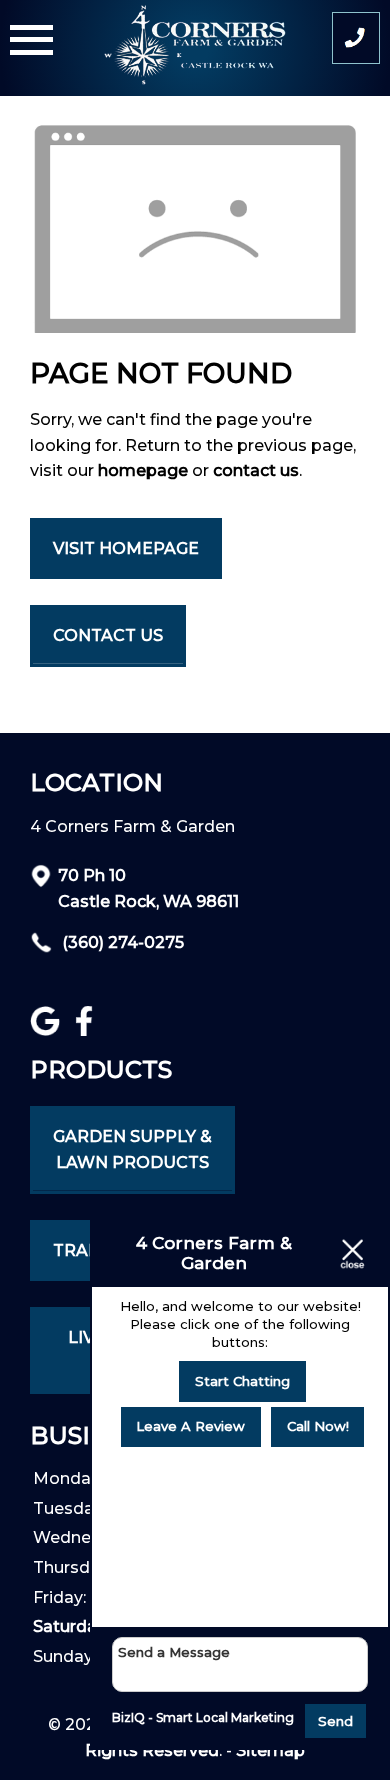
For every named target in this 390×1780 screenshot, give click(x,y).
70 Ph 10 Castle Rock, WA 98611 (148, 888)
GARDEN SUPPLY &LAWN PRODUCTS (132, 1149)
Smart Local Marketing (225, 1717)
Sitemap (270, 1750)
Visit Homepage (126, 548)
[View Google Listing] (47, 1030)
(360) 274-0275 (121, 942)
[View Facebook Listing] (86, 1030)
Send (335, 1721)
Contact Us (108, 635)
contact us (256, 470)
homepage (143, 470)
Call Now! (318, 1426)
